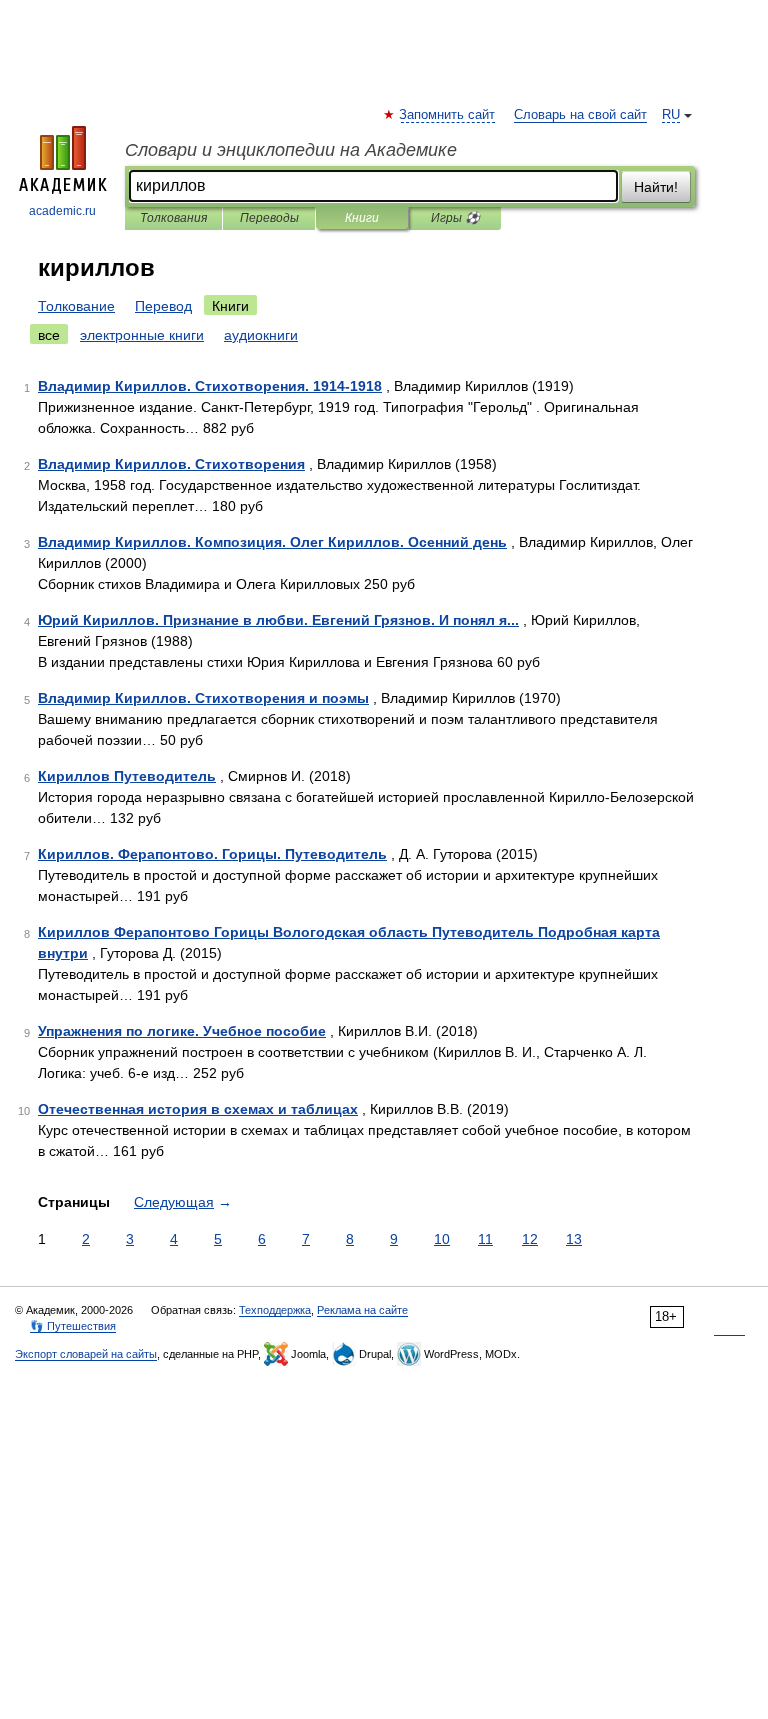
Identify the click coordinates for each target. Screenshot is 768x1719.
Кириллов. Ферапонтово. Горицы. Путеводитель (212, 854)
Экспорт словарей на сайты (86, 1354)
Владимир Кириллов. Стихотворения (171, 464)
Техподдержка (275, 1310)
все (49, 335)
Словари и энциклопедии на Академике (291, 150)
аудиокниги (261, 335)
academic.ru (62, 211)
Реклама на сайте (362, 1310)
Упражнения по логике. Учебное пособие (182, 1031)
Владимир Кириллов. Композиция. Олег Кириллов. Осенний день (272, 542)
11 (485, 1239)
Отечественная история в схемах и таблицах (198, 1109)
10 (442, 1239)
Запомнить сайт (448, 115)
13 (574, 1239)
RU (671, 115)
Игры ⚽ (455, 218)
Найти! (656, 187)
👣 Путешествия (73, 1326)
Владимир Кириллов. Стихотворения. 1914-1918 (210, 386)
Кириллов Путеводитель (127, 776)
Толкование (76, 306)
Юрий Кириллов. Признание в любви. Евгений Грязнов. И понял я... (278, 620)
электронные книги (142, 335)
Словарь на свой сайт (580, 115)
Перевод (163, 306)
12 (530, 1239)
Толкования (173, 218)
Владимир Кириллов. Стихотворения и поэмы (203, 698)
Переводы (269, 218)
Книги (362, 218)
